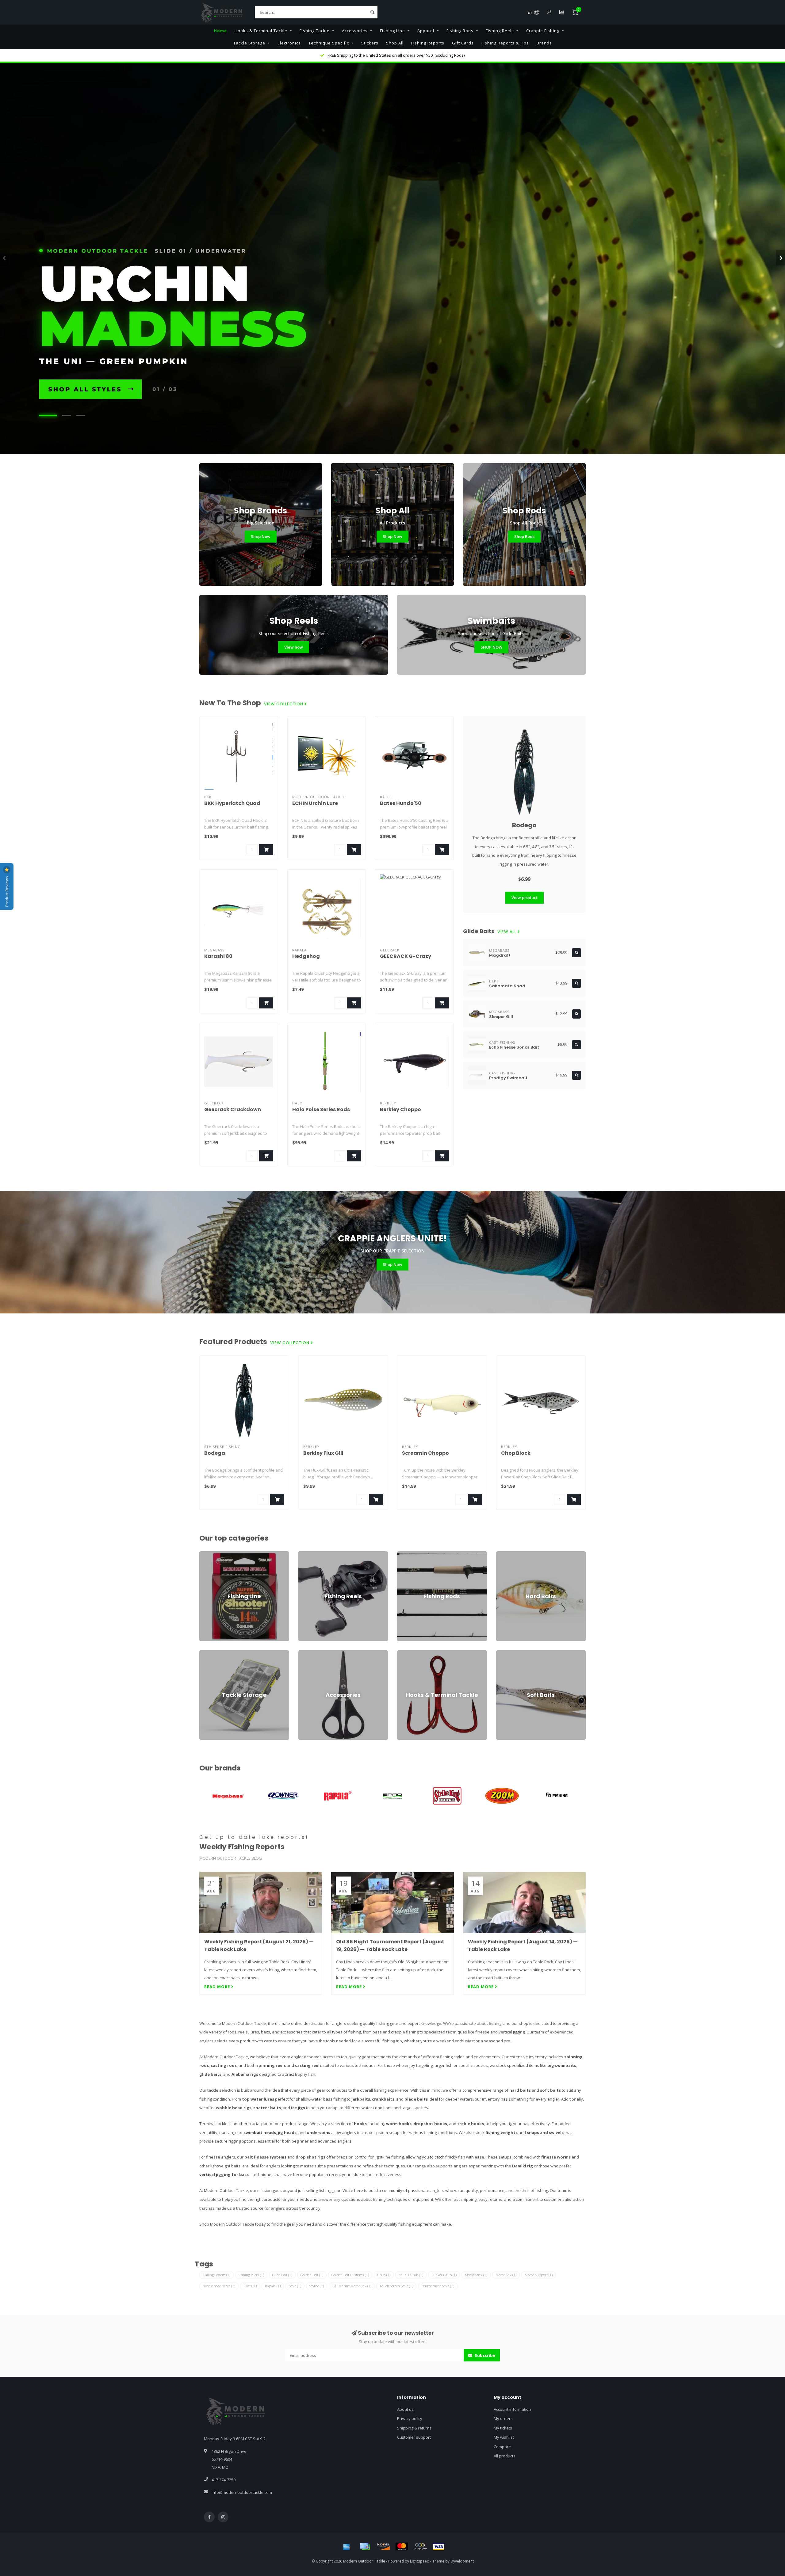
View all (507, 932)
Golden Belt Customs (350, 2275)
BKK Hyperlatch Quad (232, 803)
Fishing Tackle (315, 31)
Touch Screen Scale (396, 2286)
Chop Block (516, 1453)
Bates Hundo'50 (401, 803)
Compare (502, 2447)
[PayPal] (420, 2547)
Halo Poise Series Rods (321, 1109)
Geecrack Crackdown (233, 1109)
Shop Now (261, 536)
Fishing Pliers (251, 2275)
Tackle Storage (249, 43)
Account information (512, 2409)
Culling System (216, 2275)
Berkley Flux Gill (323, 1453)
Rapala (273, 2286)
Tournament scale (438, 2286)
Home (220, 31)
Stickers (370, 43)
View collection (284, 704)
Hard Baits (506, 1554)
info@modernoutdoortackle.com (242, 2492)
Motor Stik (506, 2275)
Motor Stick (476, 2275)
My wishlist (504, 2437)
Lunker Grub (444, 2275)
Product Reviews (7, 891)
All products (505, 2456)
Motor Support (539, 2275)
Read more (218, 1987)
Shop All (395, 43)
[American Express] (347, 2547)
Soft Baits (505, 1653)
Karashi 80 (218, 956)
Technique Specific (329, 43)
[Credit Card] (365, 2547)
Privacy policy (410, 2418)
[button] (5, 258)
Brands (544, 43)
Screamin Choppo (425, 1453)
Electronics (289, 43)
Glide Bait (282, 2275)
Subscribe (484, 2355)
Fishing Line (392, 31)
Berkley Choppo (400, 1109)
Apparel (426, 31)
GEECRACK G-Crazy (406, 956)
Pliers (250, 2286)
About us (405, 2409)
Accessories (355, 31)
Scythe (317, 2286)
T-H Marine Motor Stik (352, 2286)
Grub (384, 2275)
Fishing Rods (460, 31)
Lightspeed (420, 2561)
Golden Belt (312, 2275)
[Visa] (438, 2547)
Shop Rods (524, 536)
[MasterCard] (402, 2547)
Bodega (524, 825)
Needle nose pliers (219, 2286)
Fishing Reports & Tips (505, 43)
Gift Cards (463, 43)
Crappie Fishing (543, 31)
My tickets (503, 2428)
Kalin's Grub (411, 2275)
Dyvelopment (462, 2561)
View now (294, 647)
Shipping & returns (414, 2428)
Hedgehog (306, 956)
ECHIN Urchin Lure (315, 803)
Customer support (414, 2437)
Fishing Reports (428, 43)
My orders (503, 2418)
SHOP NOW (491, 647)
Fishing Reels (500, 31)
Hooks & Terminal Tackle (261, 31)
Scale (295, 2286)
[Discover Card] (383, 2547)
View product (525, 897)
